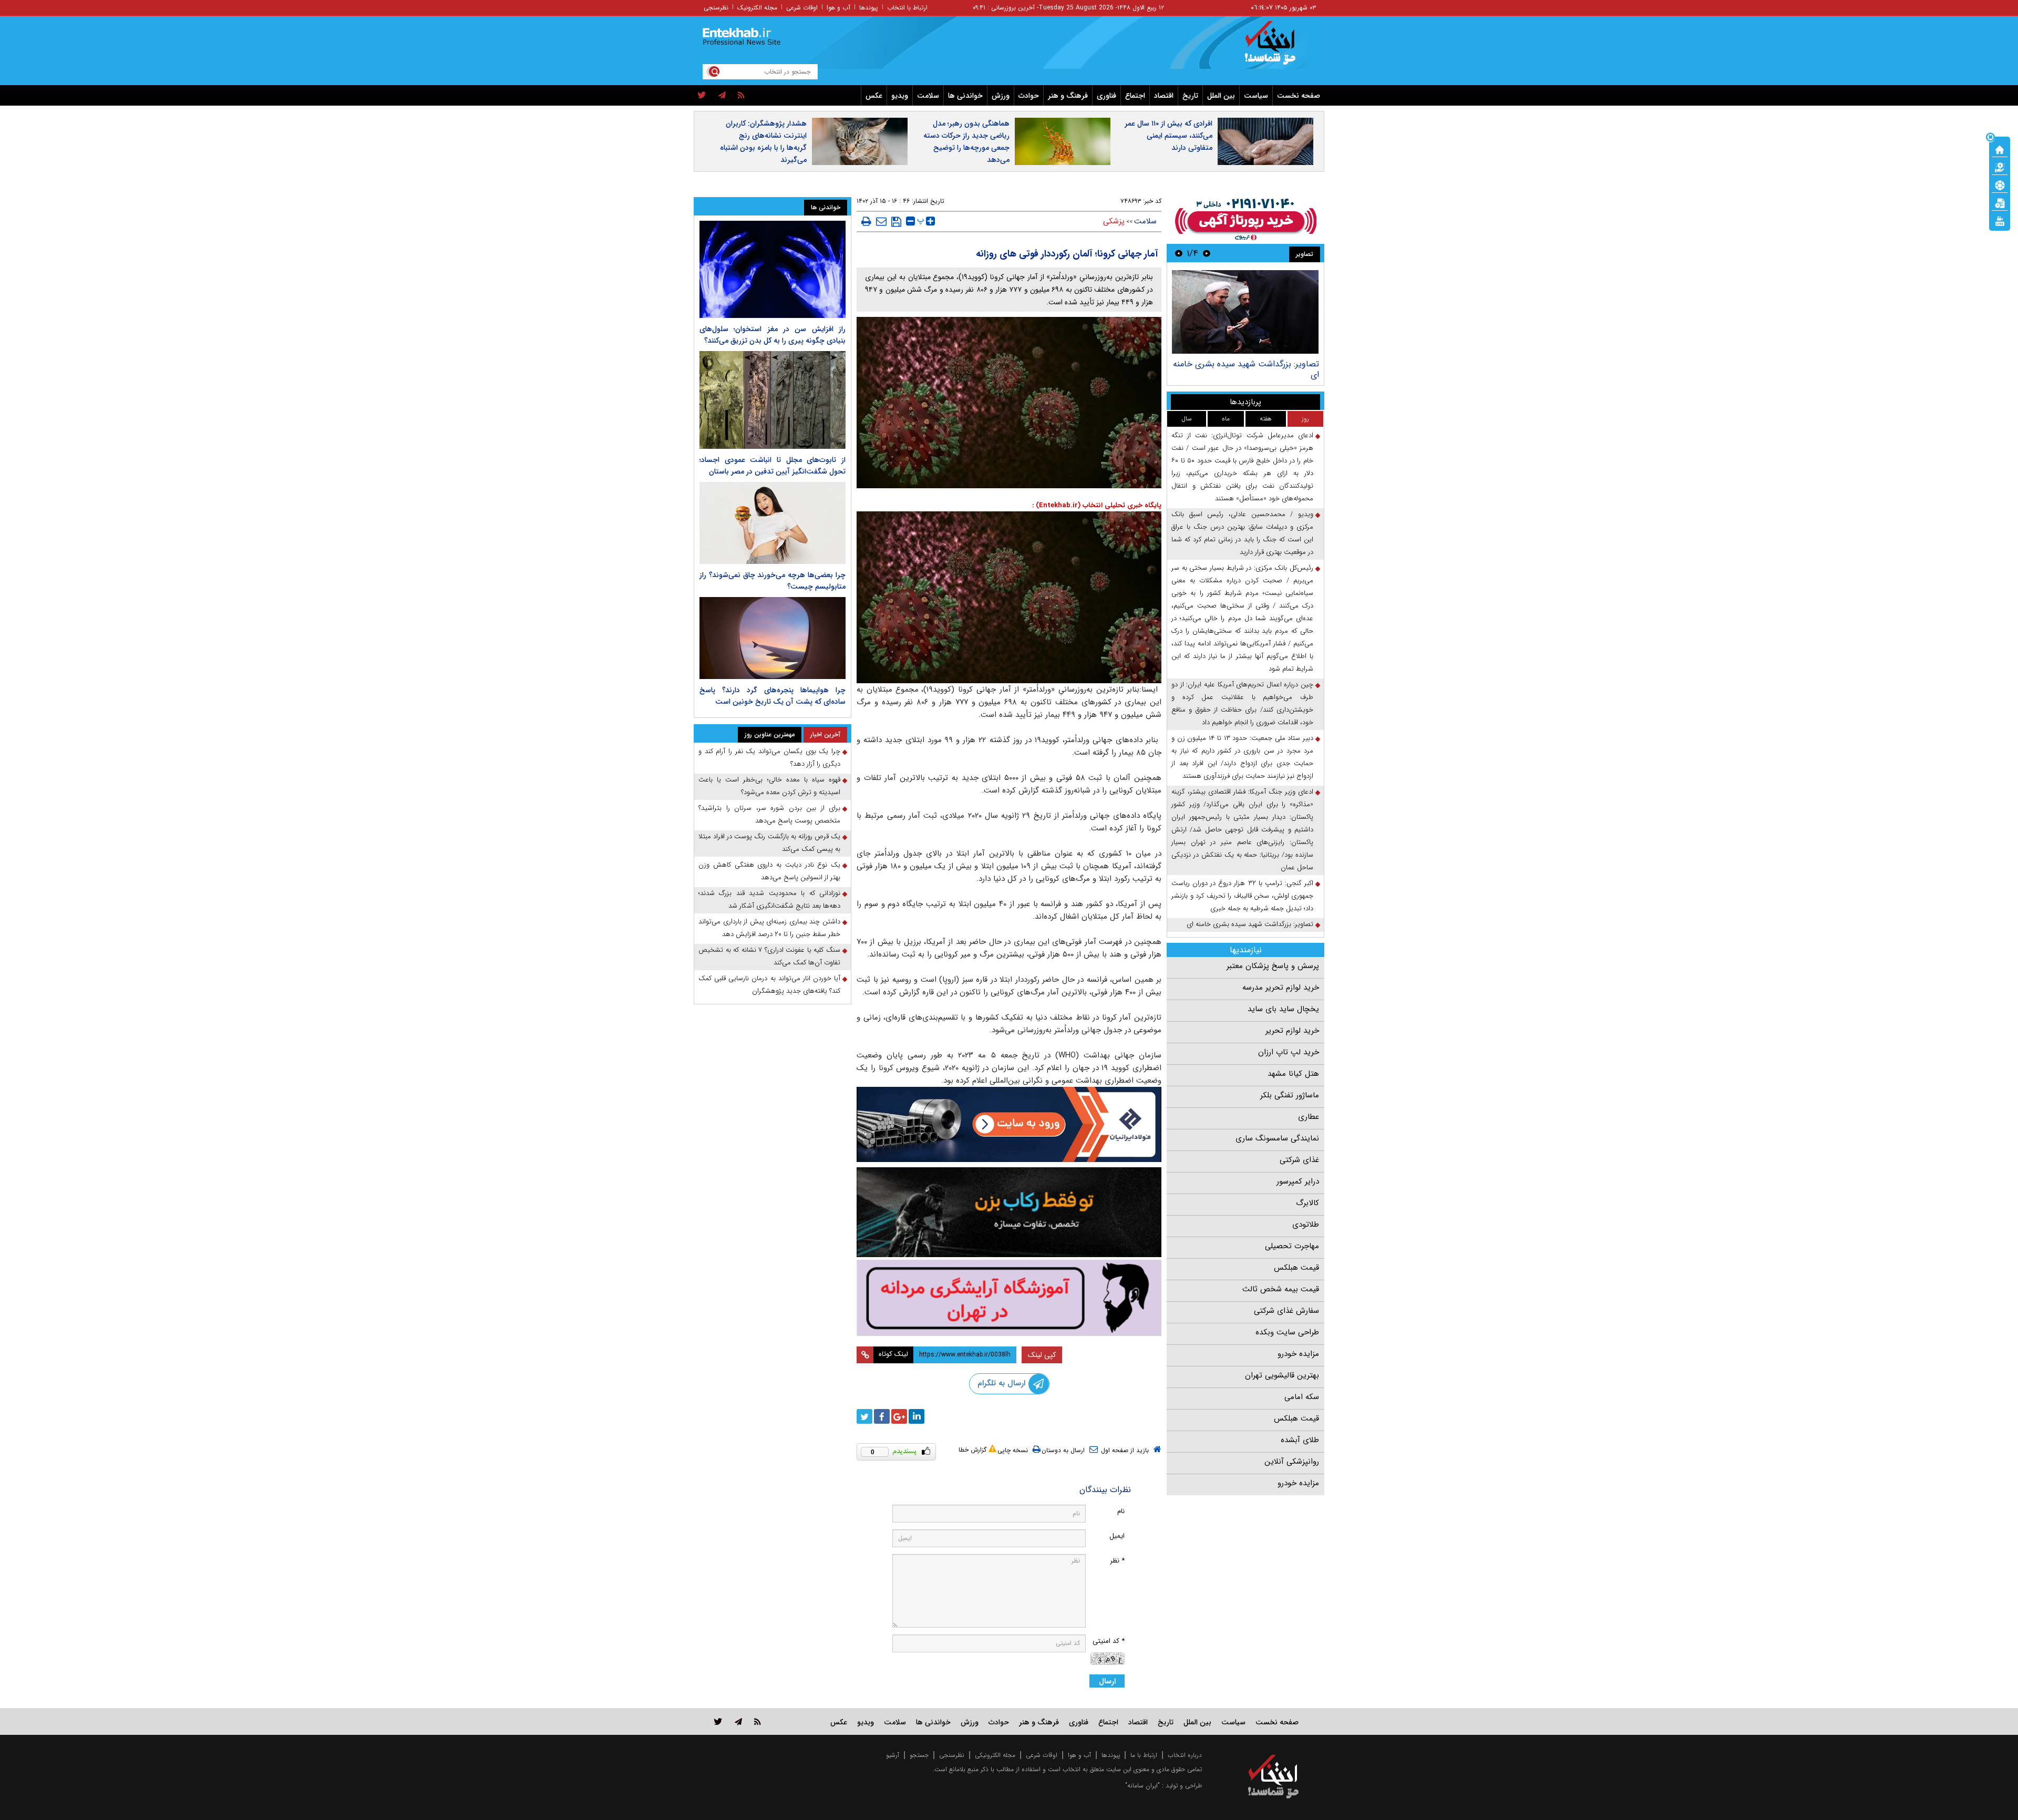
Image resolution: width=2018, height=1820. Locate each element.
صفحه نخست (1299, 96)
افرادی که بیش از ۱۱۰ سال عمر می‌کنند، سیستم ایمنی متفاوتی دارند (1168, 136)
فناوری (1106, 96)
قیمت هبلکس (1296, 1268)
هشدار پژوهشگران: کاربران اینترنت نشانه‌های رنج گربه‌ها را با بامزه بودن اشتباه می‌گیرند (763, 142)
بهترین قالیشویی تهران (1282, 1375)
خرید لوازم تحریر (1292, 1031)
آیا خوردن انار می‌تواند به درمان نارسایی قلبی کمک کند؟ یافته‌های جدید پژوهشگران (769, 985)
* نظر (1117, 1561)
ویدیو (900, 96)
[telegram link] (738, 1721)
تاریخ (1190, 96)
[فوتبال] (2000, 184)
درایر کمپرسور (1298, 1181)
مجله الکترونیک (757, 8)
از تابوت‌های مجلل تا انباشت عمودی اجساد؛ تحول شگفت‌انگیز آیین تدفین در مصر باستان (773, 466)
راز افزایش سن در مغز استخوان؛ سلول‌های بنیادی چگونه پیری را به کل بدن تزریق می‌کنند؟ (773, 335)
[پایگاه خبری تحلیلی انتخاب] (1278, 48)
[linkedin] (917, 1416)
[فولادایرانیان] (1009, 1124)
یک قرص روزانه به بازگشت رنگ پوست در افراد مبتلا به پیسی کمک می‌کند (769, 843)
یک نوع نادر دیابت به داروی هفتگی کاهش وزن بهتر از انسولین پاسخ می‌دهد (769, 871)
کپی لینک (1042, 1355)
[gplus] (899, 1416)
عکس (874, 96)
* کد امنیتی (1109, 1641)
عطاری (1309, 1117)
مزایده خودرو (1298, 1354)
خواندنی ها (965, 96)
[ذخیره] (896, 222)
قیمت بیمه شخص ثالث (1281, 1289)
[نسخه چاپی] (866, 221)
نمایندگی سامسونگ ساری (1277, 1138)
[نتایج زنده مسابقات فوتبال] (2000, 220)
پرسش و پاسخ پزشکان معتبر (1273, 966)
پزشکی (1114, 221)
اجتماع (1135, 96)
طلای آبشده (1300, 1440)
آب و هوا (838, 8)
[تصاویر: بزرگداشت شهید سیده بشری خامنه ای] (1245, 312)
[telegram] (722, 96)
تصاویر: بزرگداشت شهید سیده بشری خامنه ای (1246, 369)
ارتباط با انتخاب (907, 8)
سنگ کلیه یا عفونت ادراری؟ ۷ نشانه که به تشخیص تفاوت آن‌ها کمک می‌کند (769, 956)
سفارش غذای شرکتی (1286, 1311)
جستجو (919, 1755)
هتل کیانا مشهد (1293, 1074)
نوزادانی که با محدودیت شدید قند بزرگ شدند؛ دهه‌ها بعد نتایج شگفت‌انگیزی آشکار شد (769, 899)
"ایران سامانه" (1142, 1786)
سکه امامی (1302, 1397)
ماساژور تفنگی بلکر (1290, 1095)
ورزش (1001, 96)
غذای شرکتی (1299, 1160)
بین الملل (1221, 96)
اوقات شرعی (802, 8)
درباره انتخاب (1185, 1755)
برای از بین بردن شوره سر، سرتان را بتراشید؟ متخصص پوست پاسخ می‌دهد (769, 814)
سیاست (1256, 96)
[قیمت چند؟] (2000, 167)
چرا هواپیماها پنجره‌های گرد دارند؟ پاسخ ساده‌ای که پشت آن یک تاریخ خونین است (773, 696)
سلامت (928, 96)
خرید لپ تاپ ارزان (1289, 1052)
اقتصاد (1164, 96)
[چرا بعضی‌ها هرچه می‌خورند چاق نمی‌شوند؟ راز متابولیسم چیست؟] (773, 523)
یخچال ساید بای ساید (1283, 1009)
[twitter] (702, 96)
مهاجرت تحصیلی (1292, 1246)
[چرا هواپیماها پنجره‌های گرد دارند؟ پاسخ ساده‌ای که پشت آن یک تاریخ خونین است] (773, 638)
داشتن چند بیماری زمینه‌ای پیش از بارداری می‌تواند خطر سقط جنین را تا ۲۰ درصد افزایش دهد (769, 928)
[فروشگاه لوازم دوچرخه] (1009, 1212)
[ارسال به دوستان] (881, 221)
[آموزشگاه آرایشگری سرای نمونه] (1009, 1298)
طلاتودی (1306, 1225)
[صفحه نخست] (2000, 149)
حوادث (1029, 96)
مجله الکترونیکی (995, 1755)
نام (1121, 1511)
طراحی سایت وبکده (1287, 1332)
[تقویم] (2000, 202)
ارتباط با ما (1144, 1755)
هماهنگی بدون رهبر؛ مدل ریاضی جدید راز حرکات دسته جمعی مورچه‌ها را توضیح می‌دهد (966, 142)
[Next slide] (1179, 253)
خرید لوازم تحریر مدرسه (1281, 988)
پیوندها (869, 8)
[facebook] (882, 1416)
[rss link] (758, 1721)
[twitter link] (718, 1721)
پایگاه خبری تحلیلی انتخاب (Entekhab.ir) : (1097, 505)
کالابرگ (1307, 1203)
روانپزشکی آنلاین (1292, 1462)
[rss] (741, 96)
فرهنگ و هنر (1068, 96)
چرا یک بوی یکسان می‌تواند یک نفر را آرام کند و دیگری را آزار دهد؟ (769, 758)
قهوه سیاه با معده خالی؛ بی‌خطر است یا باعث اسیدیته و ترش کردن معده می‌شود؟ (769, 786)
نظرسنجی (716, 8)
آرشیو (893, 1755)
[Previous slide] (1207, 253)
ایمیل (1117, 1536)
